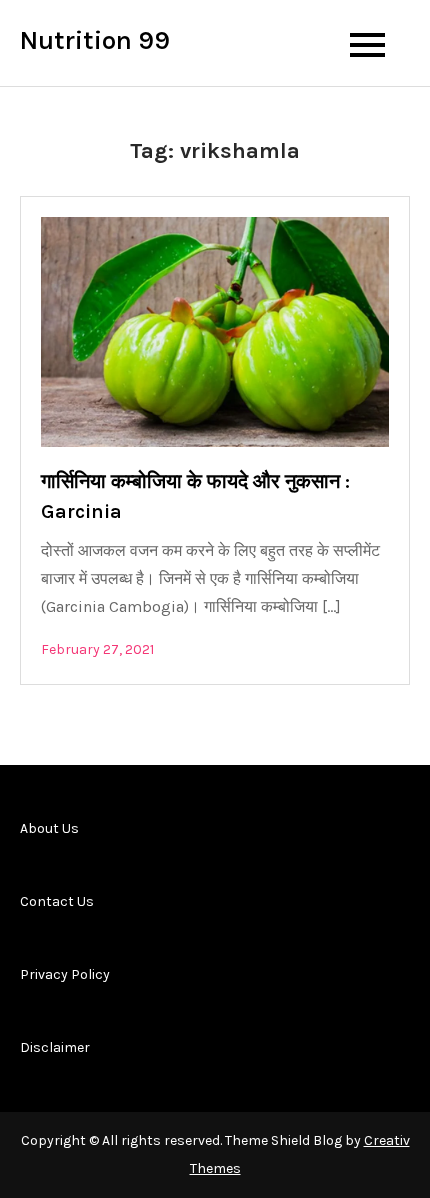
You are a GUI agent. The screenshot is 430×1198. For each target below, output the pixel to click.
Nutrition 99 (95, 40)
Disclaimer (55, 1047)
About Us (49, 828)
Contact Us (57, 901)
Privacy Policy (65, 974)
